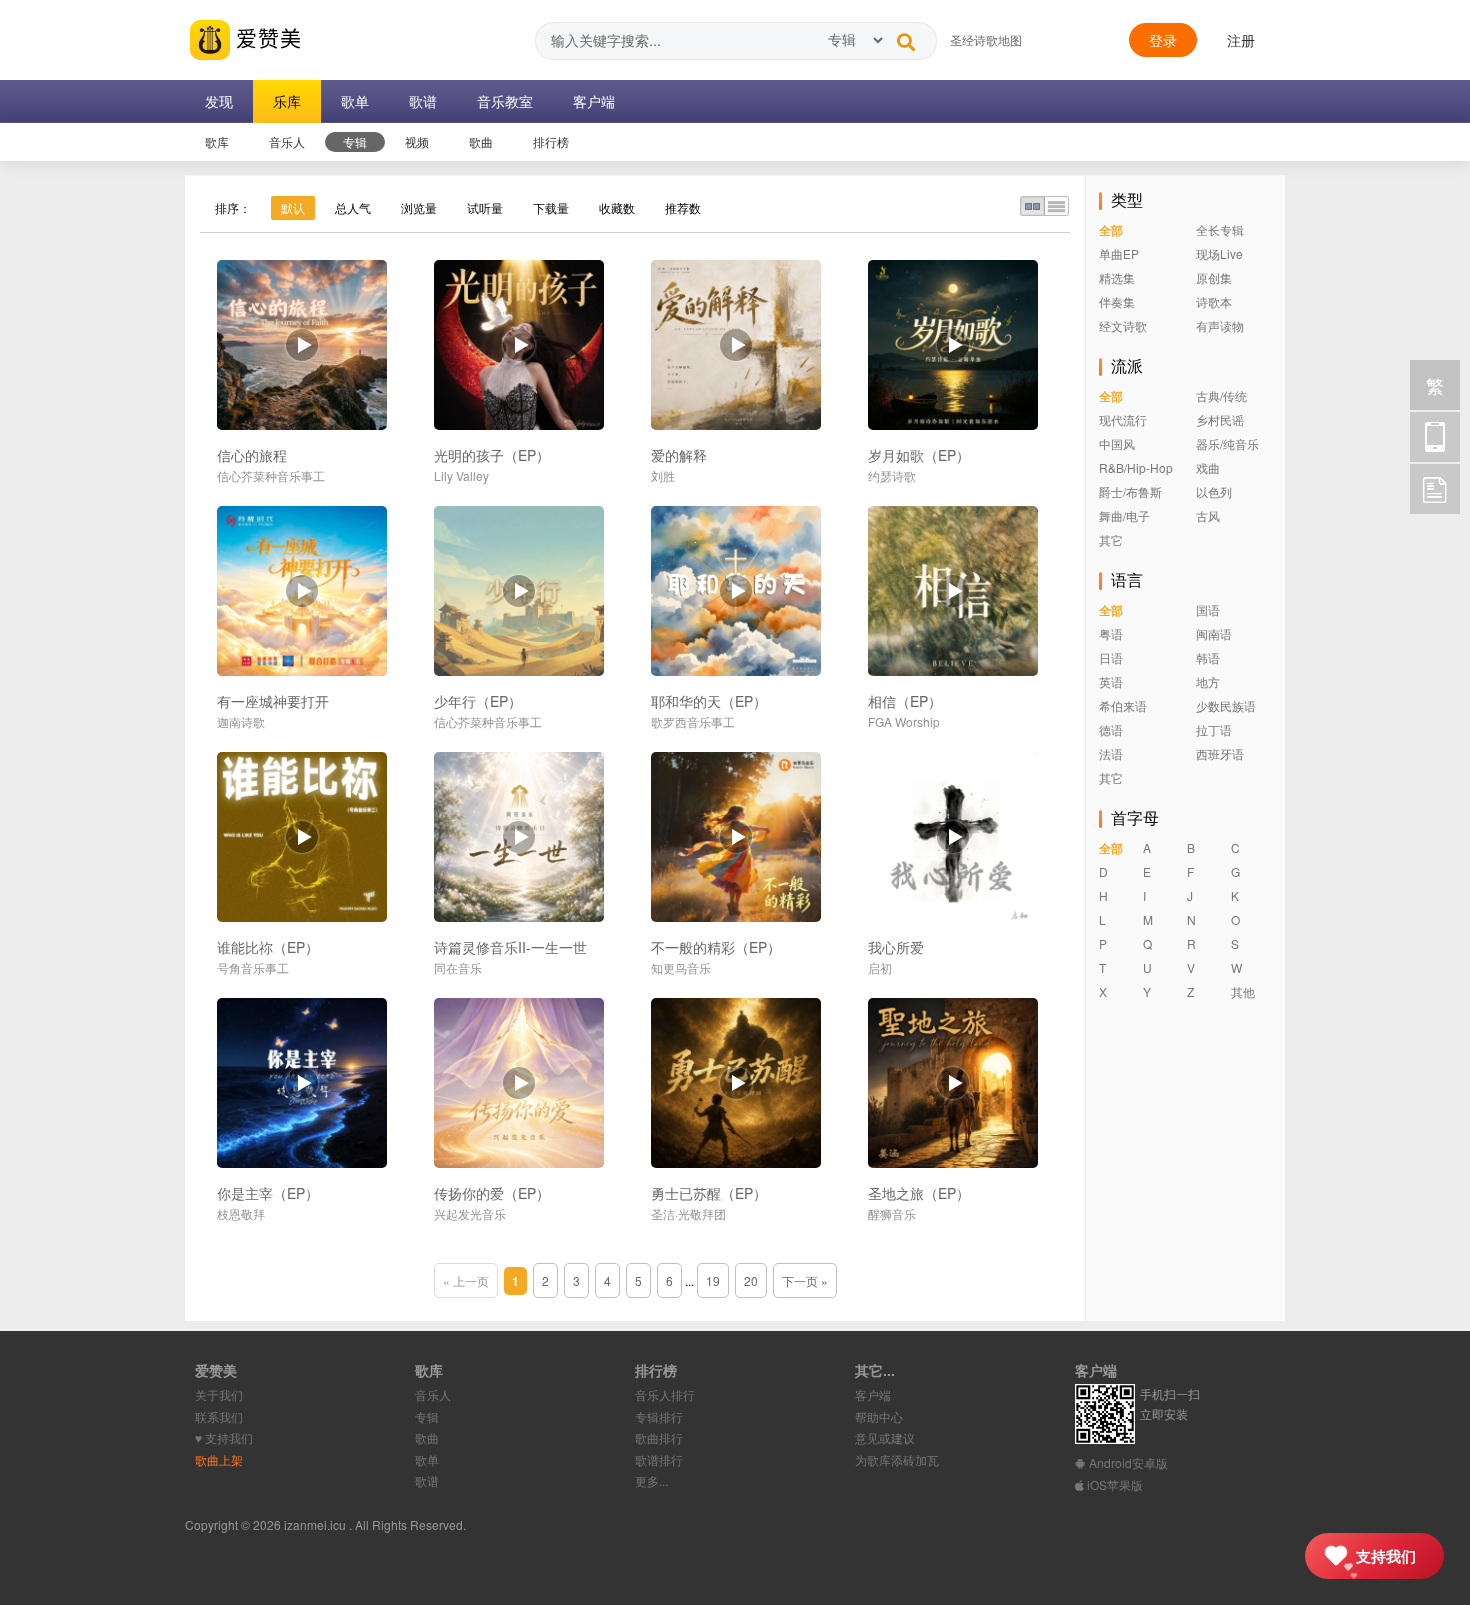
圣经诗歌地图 (986, 39)
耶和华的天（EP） (709, 701)
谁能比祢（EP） (268, 947)
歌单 (427, 1459)
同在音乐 (458, 967)
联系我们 (219, 1416)
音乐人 (433, 1394)
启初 (880, 967)
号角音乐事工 (253, 967)
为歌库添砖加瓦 (897, 1459)
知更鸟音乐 (681, 967)
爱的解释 (679, 455)
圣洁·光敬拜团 (688, 1213)
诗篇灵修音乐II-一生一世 (510, 947)
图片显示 (1032, 206)
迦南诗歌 (241, 721)
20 (751, 1280)
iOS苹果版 (1113, 1484)
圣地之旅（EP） (919, 1193)
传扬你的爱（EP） (492, 1193)
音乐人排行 (665, 1394)
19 (713, 1280)
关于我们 (219, 1394)
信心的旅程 (252, 455)
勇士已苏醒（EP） (709, 1193)
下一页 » (805, 1280)
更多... (651, 1480)
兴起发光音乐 (470, 1213)
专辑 (427, 1416)
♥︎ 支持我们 (224, 1437)
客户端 (873, 1394)
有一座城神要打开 (273, 701)
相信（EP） (905, 701)
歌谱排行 (659, 1459)
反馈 (1435, 489)
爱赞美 (266, 37)
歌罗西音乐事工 (693, 721)
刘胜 (663, 475)
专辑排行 (659, 1416)
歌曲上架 (219, 1459)
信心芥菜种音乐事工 (271, 475)
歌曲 (427, 1437)
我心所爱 (896, 947)
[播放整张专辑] (302, 345)
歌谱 (427, 1480)
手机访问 (1435, 437)
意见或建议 (885, 1437)
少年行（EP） (478, 701)
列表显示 (1056, 206)
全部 (1111, 230)
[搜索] (906, 37)
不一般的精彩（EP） (716, 947)
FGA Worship (904, 721)
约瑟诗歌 (892, 475)
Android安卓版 (1127, 1462)
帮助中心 (879, 1416)
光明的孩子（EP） (492, 455)
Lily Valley (461, 475)
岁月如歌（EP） (919, 455)
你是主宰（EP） (268, 1193)
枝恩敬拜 (241, 1213)
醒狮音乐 (892, 1213)
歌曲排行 (659, 1437)
